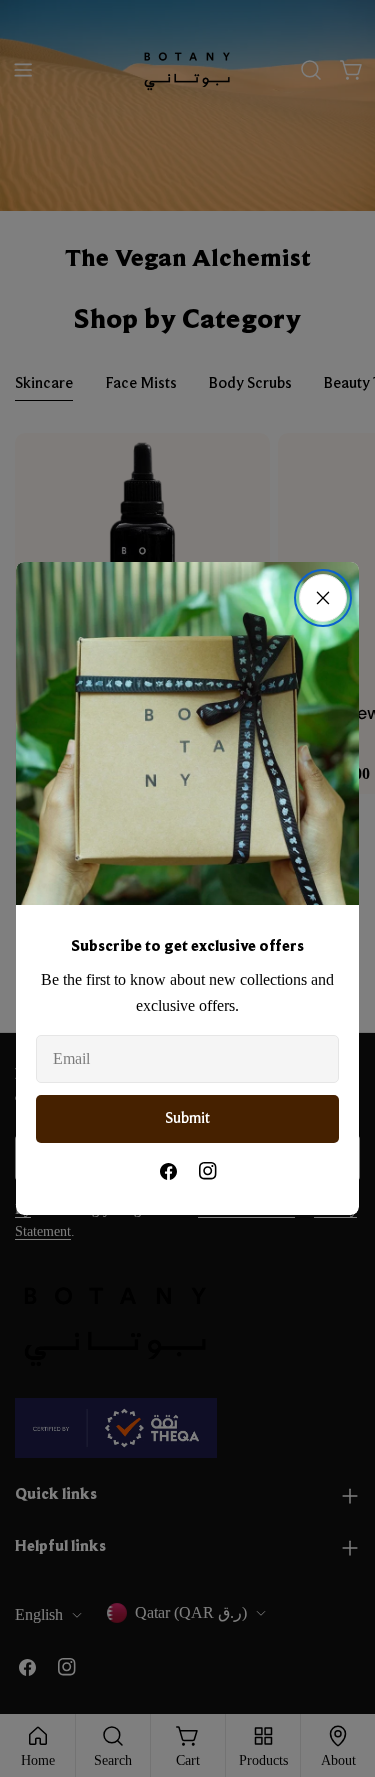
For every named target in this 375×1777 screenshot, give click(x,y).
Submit (187, 1119)
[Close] (323, 598)
